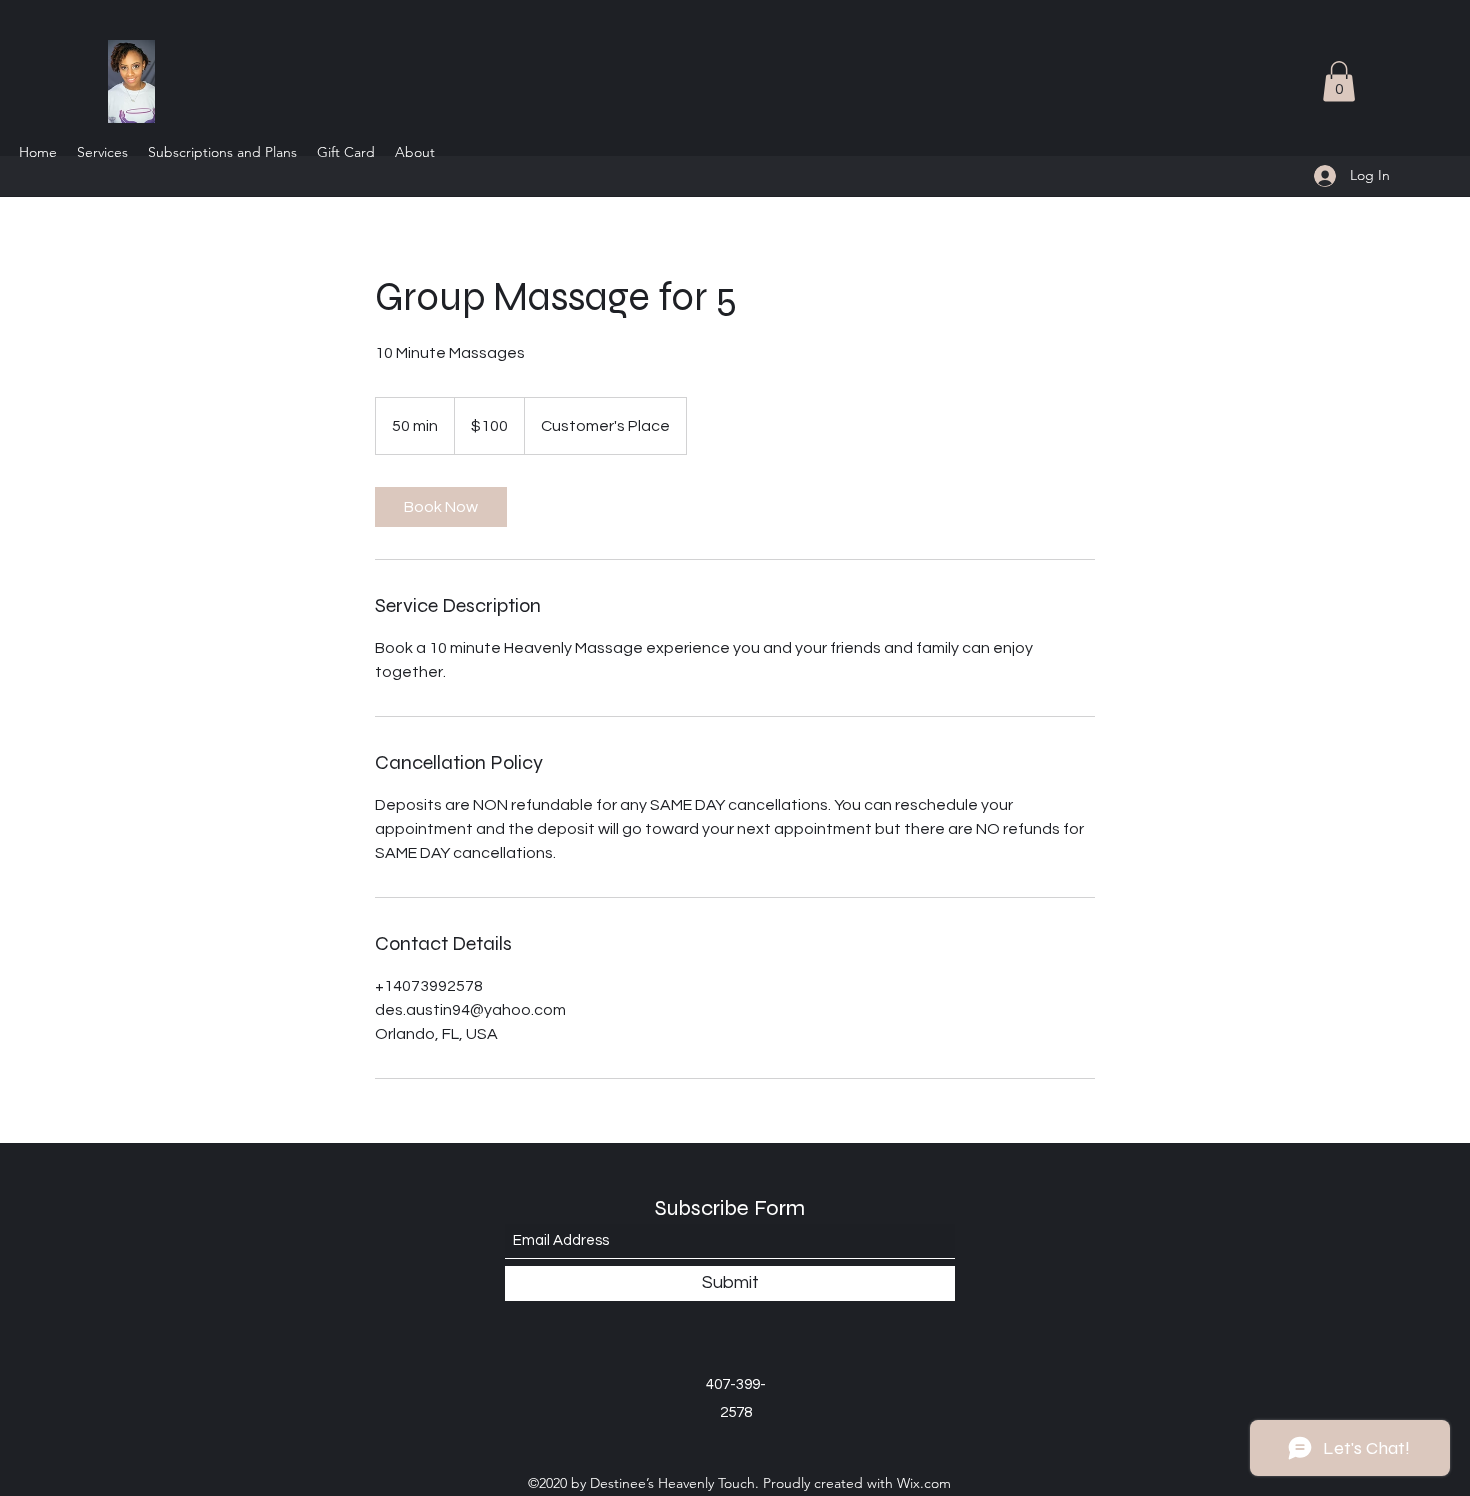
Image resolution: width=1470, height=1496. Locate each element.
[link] (441, 507)
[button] (1339, 81)
